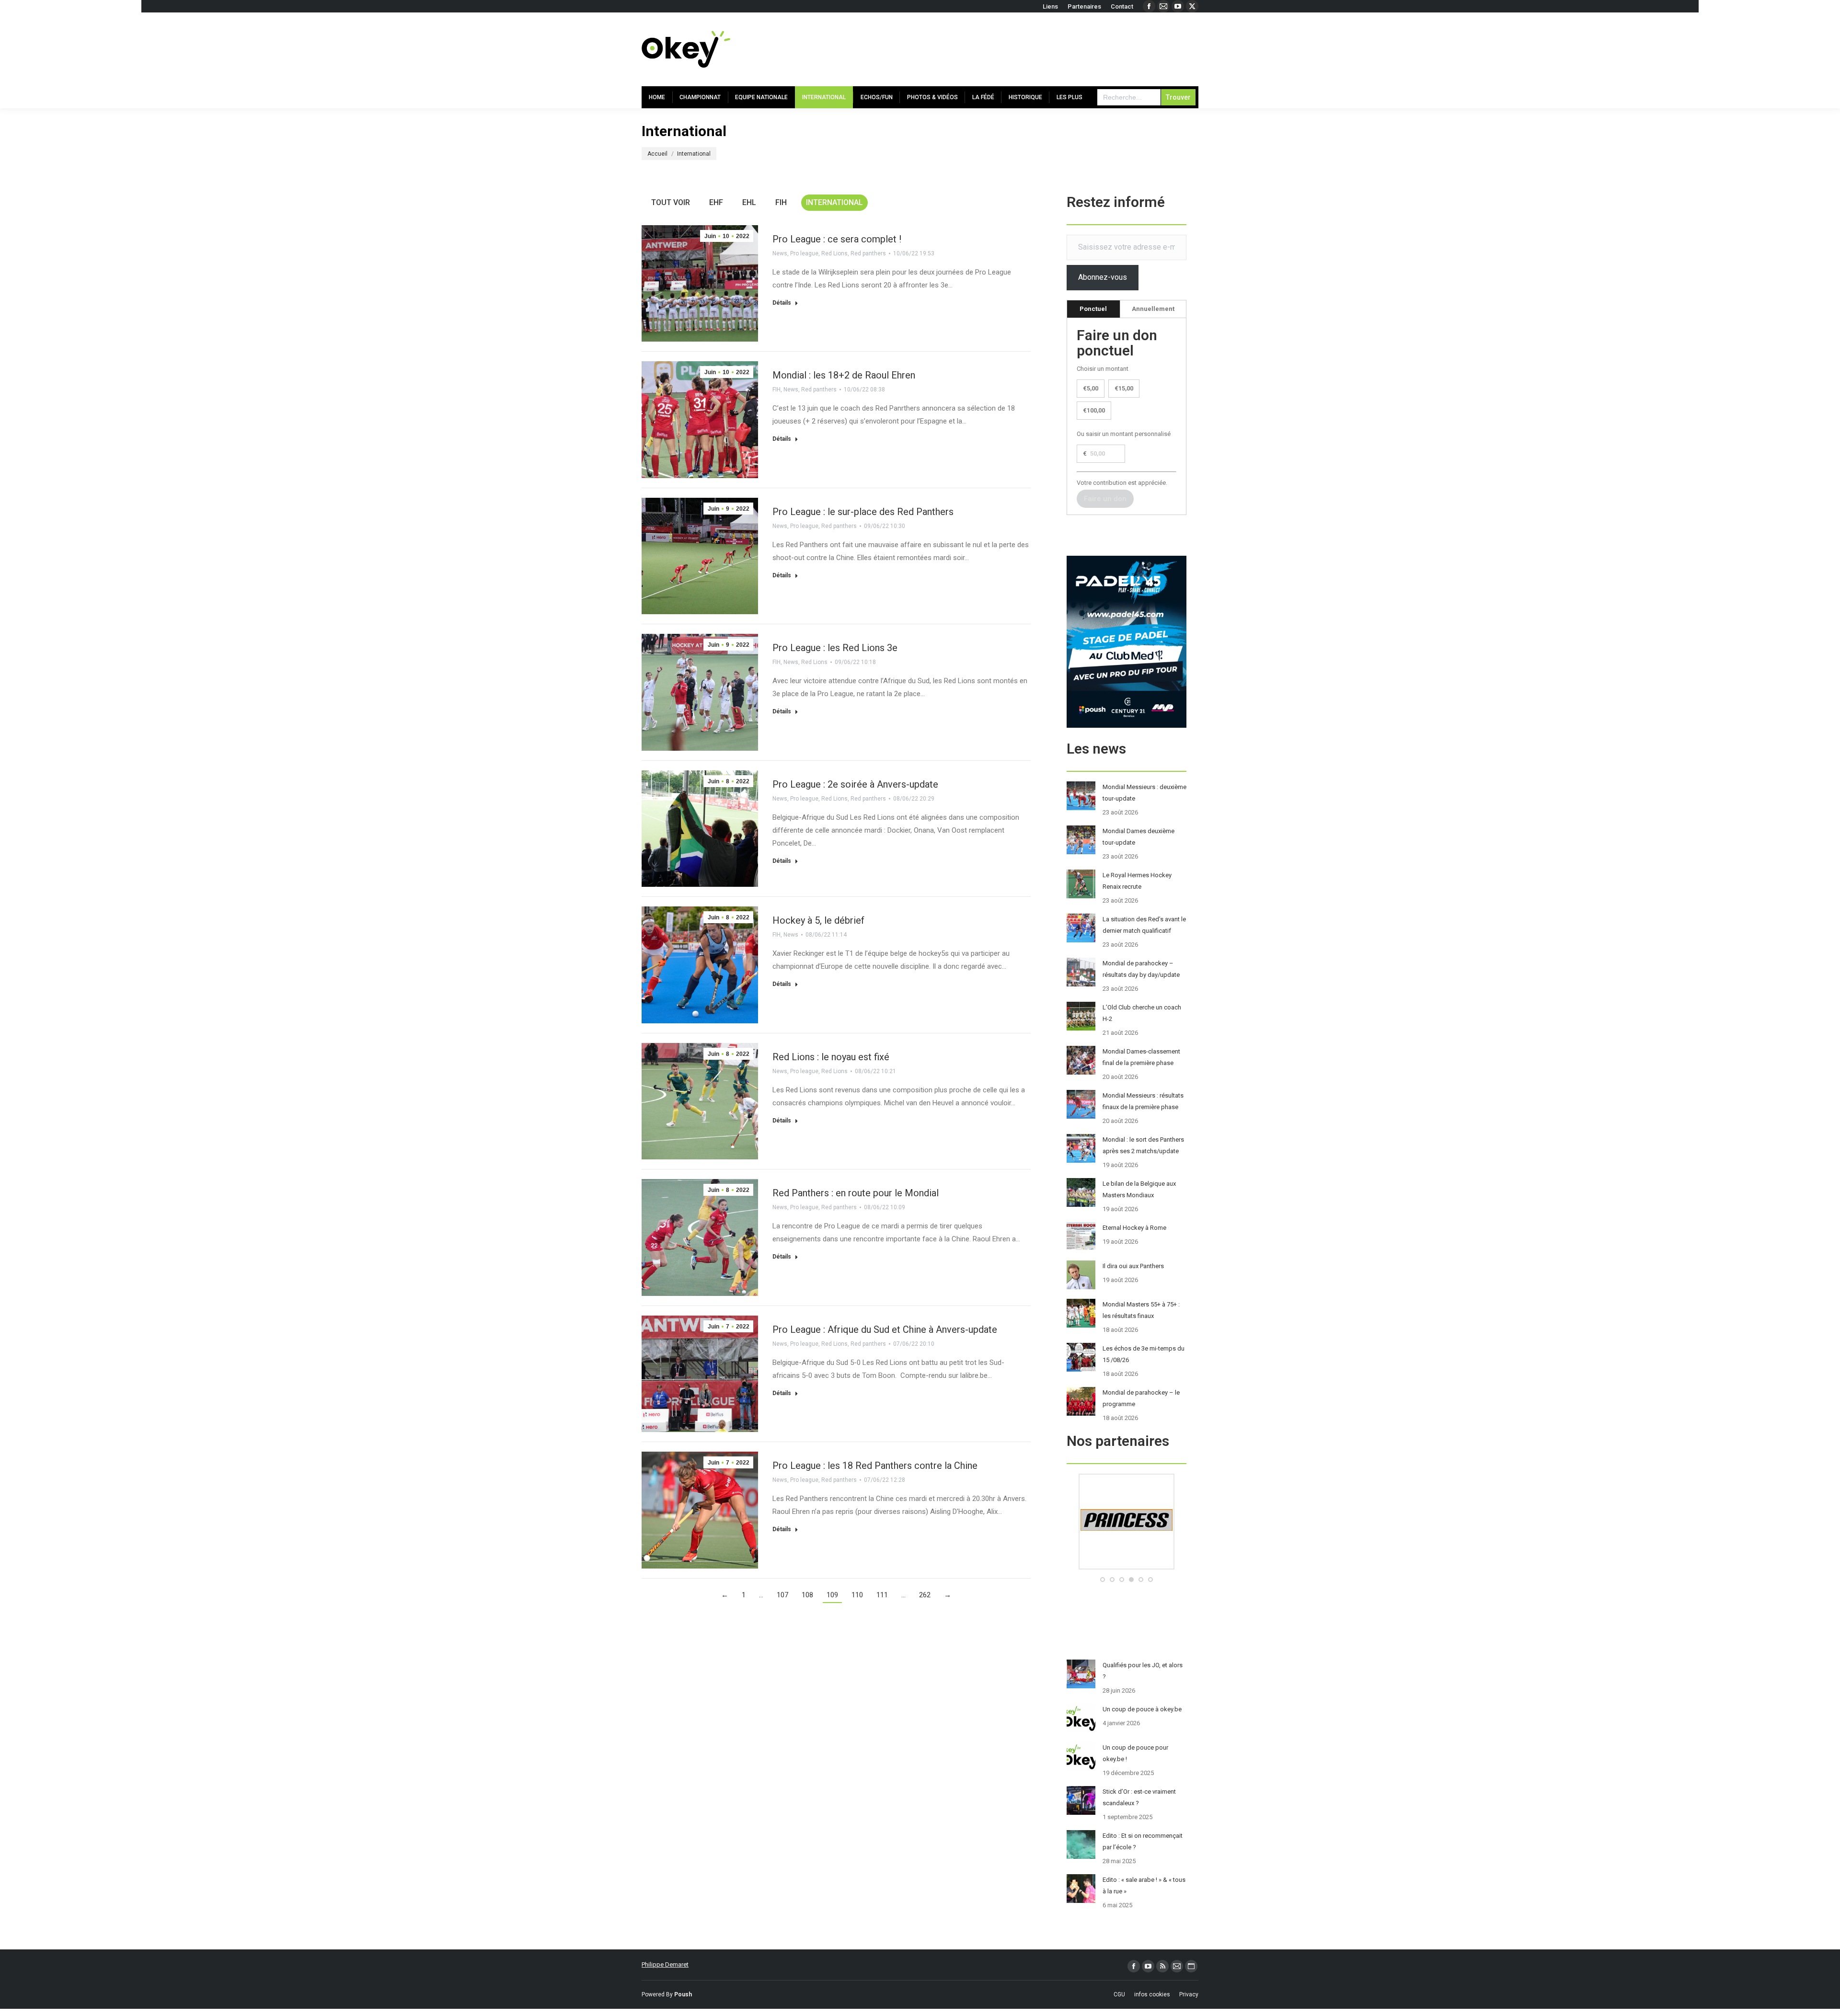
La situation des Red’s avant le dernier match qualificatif (1144, 925)
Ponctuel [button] (1093, 309)
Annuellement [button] (1153, 309)
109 (832, 1595)
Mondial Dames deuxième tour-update (1138, 837)
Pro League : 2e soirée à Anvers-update (855, 784)
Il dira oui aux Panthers (1133, 1266)
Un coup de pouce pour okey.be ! (1135, 1753)
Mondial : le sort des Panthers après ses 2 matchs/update (1143, 1145)
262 (925, 1595)
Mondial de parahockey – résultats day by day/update (1141, 969)
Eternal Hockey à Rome (1134, 1228)
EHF (716, 202)
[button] (1103, 1580)
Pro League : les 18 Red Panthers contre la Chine (875, 1466)
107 (782, 1595)
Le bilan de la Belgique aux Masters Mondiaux (1139, 1189)
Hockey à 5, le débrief (818, 920)
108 (807, 1595)
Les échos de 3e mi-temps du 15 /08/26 (1144, 1354)
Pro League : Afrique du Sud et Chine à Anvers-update (885, 1329)
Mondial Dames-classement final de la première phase (1141, 1057)
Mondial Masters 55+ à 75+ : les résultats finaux (1141, 1310)
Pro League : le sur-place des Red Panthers (863, 512)
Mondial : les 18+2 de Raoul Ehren (844, 375)
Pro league (804, 253)
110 (857, 1595)
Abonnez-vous (1103, 277)
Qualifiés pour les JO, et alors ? (1143, 1671)
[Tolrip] (1127, 1567)
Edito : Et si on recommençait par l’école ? (1143, 1841)
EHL (749, 202)
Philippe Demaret (665, 1964)
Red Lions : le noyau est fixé (831, 1057)
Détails (782, 303)
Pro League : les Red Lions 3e (835, 648)
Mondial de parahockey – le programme (1141, 1398)
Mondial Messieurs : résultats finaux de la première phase (1143, 1101)
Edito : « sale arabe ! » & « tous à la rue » (1144, 1885)
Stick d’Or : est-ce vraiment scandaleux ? (1139, 1797)
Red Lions (834, 253)
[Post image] (1081, 796)
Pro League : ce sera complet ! (837, 239)
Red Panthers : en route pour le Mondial (856, 1193)
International (834, 202)
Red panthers (868, 253)
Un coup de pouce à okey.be (1142, 1709)
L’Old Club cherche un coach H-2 (1142, 1013)
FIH (781, 202)
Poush (683, 1994)
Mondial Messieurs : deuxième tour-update (1144, 793)
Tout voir (671, 202)
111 (882, 1595)
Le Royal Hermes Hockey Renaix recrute (1137, 881)
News (780, 253)
